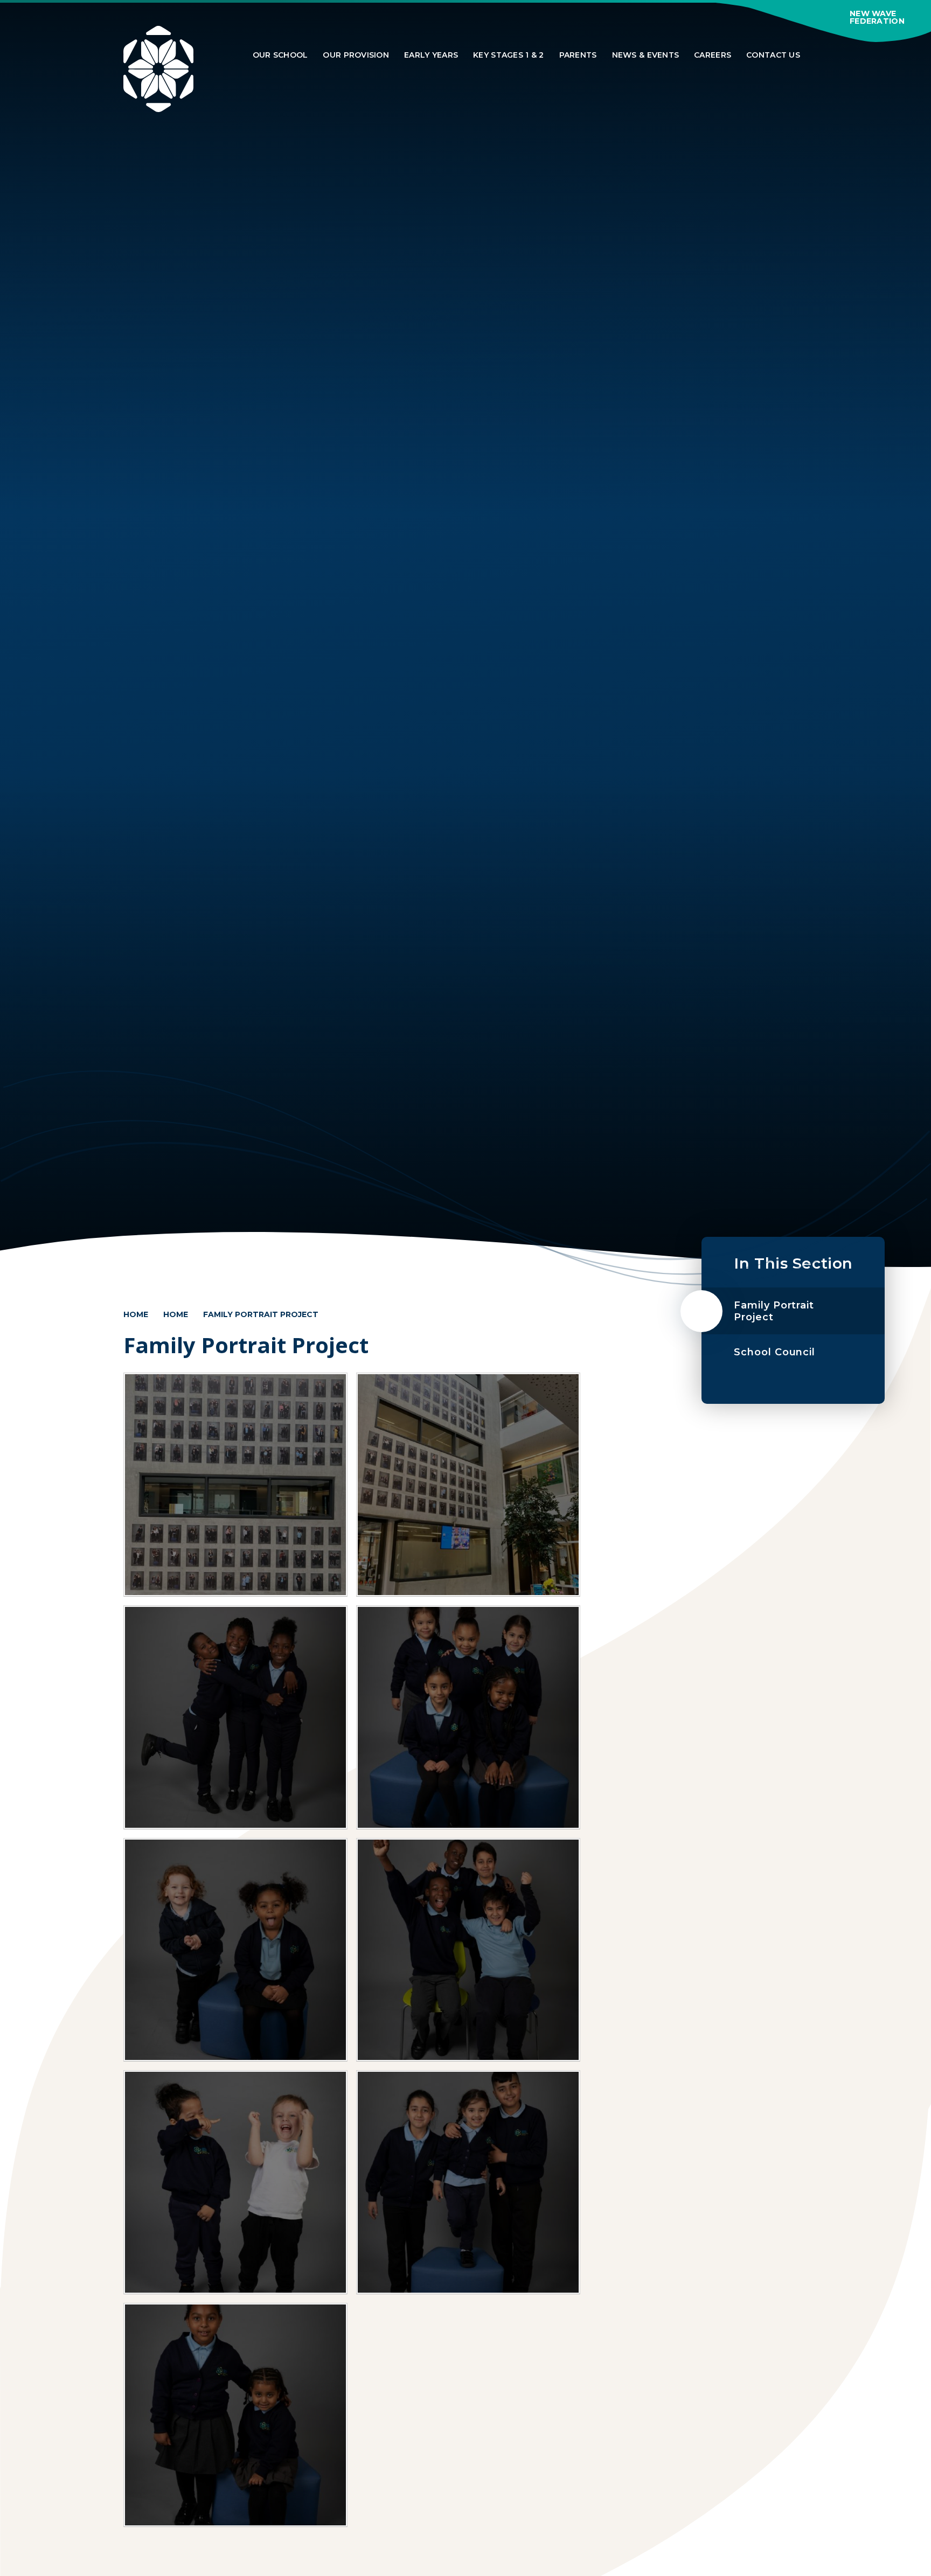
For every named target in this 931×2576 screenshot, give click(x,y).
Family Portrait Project (261, 1314)
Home (136, 1314)
